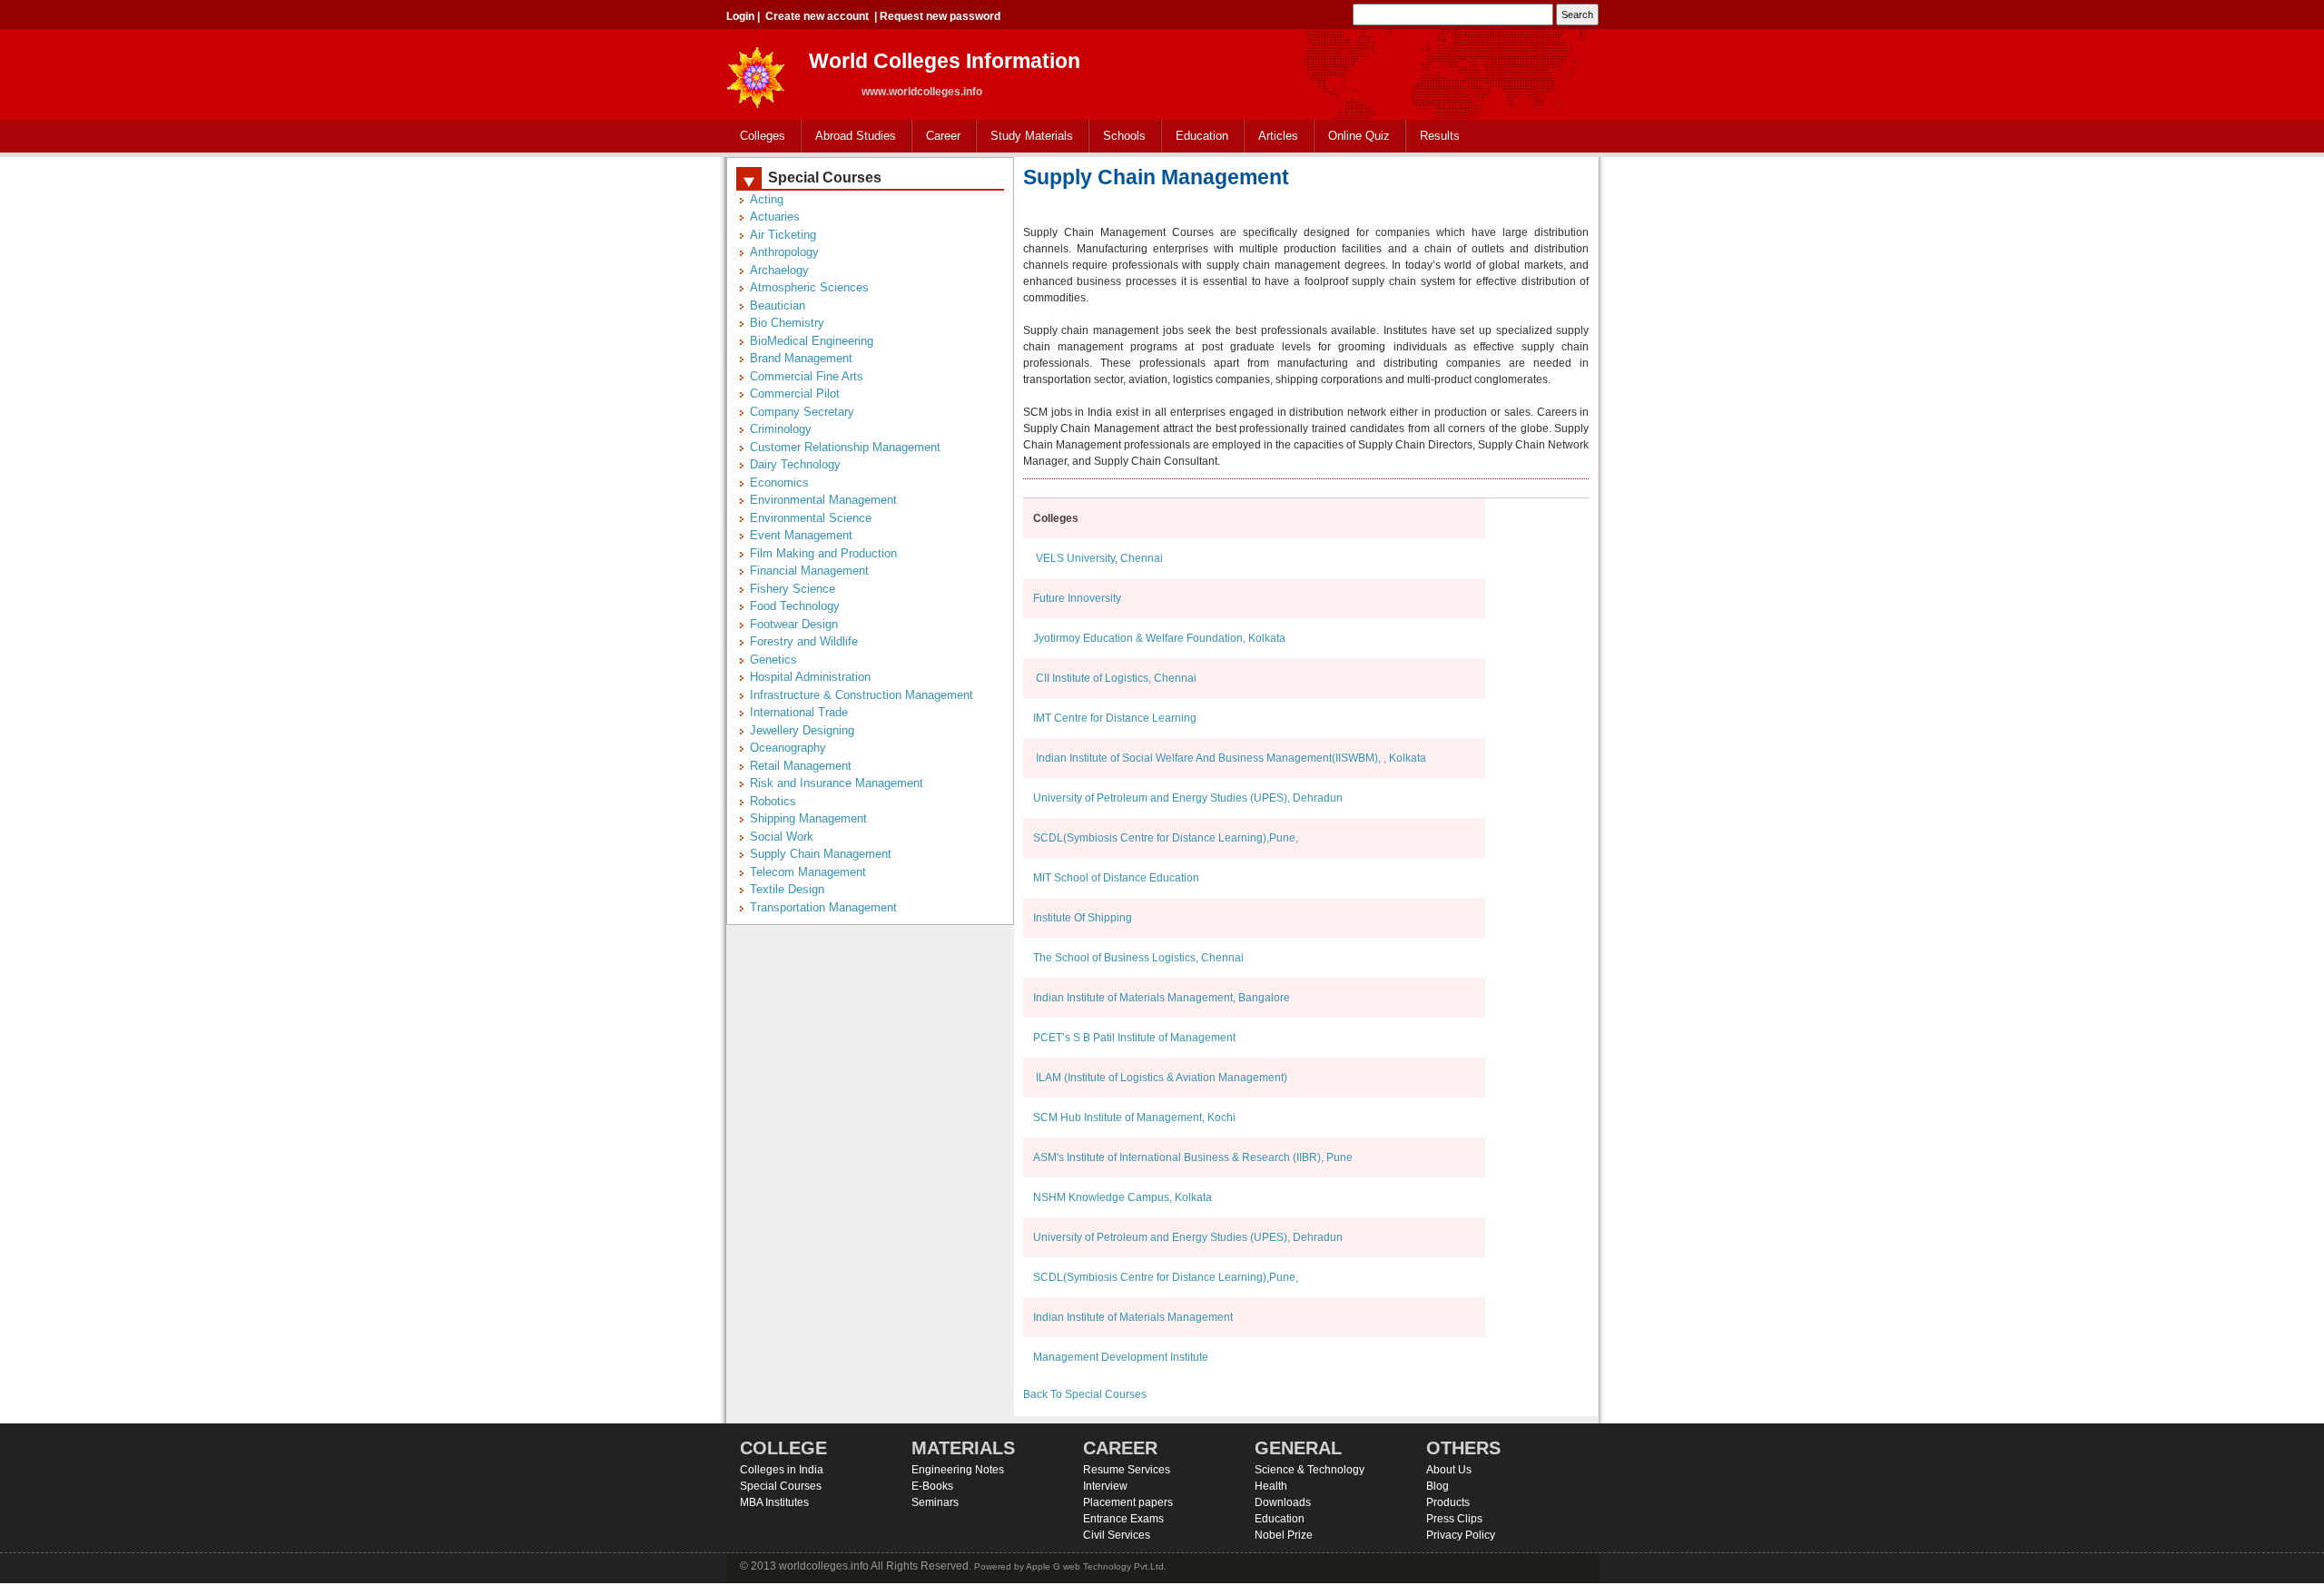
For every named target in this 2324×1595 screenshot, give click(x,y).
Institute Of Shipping (1083, 918)
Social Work (782, 837)
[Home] (756, 72)
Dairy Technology (795, 464)
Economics (779, 482)
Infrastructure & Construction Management (862, 695)
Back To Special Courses (1085, 1394)
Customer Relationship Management (845, 447)
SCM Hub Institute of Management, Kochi (1134, 1117)
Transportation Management (823, 907)
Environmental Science (811, 518)
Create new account (817, 16)
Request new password (940, 16)
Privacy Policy (1461, 1535)
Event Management (801, 535)
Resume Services (1127, 1470)
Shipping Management (808, 818)
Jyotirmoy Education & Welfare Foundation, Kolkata (1159, 638)
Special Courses (781, 1486)
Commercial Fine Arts (807, 376)
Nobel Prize (1284, 1535)
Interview (1105, 1486)
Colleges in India (782, 1470)
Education (1195, 137)
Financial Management (809, 571)
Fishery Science (793, 589)
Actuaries (775, 217)
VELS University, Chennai (1098, 558)
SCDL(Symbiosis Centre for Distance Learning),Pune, (1166, 838)
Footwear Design (794, 624)
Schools (1118, 137)
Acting (767, 199)
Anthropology (784, 252)
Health (1271, 1486)
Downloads (1283, 1502)
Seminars (935, 1502)
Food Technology (795, 606)
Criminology (781, 429)
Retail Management (801, 766)
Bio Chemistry (787, 323)
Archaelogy (779, 270)
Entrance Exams (1123, 1519)
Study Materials (1025, 137)
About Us (1449, 1470)
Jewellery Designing (802, 730)
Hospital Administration (810, 677)
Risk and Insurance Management (837, 783)
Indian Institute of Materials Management (1133, 1317)
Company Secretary (802, 412)
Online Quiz (1359, 136)
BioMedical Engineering (812, 341)
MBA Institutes (774, 1502)
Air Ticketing (783, 235)
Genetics (773, 660)
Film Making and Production (823, 553)
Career (936, 137)
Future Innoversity (1077, 598)
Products (1448, 1502)
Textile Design (787, 889)
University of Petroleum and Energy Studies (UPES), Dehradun (1188, 798)
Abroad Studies (849, 137)
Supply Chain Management (821, 854)
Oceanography (788, 748)
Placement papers (1128, 1502)
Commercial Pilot (795, 394)
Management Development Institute (1121, 1357)
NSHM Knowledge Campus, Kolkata (1123, 1197)
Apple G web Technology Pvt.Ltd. (1096, 1566)
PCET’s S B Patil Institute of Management (1134, 1038)
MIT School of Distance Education (1116, 878)
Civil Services (1117, 1535)
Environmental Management (823, 500)
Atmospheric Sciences (809, 287)
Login (740, 16)
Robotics (773, 801)
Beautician (778, 305)
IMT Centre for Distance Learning (1115, 718)
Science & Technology (1310, 1470)
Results (1440, 136)
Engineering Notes (958, 1470)
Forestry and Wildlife (804, 641)
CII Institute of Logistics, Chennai (1115, 678)
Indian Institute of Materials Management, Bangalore (1162, 998)
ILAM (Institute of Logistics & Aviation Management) (1160, 1078)
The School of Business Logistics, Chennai (1138, 958)
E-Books (932, 1486)
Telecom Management (808, 872)
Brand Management (801, 358)
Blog (1438, 1486)
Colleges (756, 137)
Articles (1278, 136)
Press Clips (1454, 1519)
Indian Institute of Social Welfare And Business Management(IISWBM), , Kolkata (1230, 758)
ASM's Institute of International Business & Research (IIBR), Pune (1193, 1157)
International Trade (799, 712)
